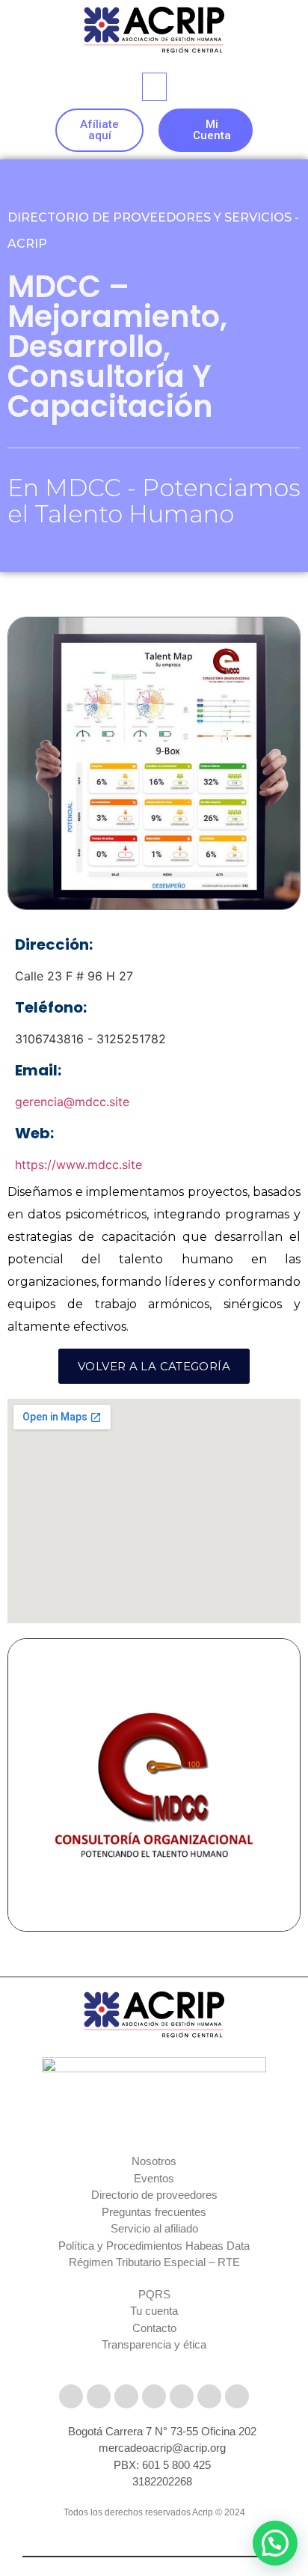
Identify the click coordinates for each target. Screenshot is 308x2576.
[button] (154, 87)
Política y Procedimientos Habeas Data (154, 2246)
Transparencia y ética (154, 2344)
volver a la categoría (154, 1366)
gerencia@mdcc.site (72, 1102)
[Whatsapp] (209, 2396)
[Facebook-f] (71, 2396)
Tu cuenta (154, 2311)
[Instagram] (126, 2396)
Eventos (154, 2178)
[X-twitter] (99, 2396)
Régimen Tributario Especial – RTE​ (154, 2262)
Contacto (154, 2328)
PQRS (154, 2294)
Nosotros (154, 2161)
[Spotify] (237, 2396)
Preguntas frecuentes (154, 2212)
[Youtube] (154, 2396)
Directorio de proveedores (154, 2195)
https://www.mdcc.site (78, 1165)
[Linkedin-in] (182, 2396)
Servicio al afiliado (154, 2228)
